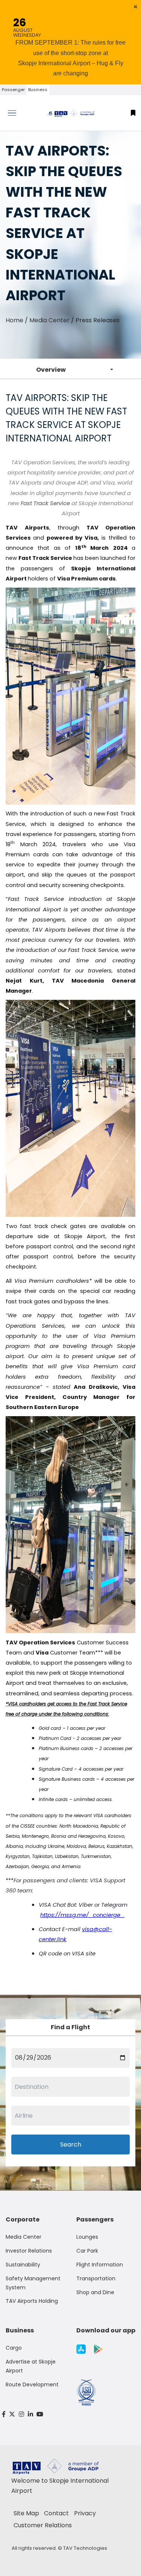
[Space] (71, 113)
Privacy (85, 2513)
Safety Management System (33, 2283)
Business (38, 90)
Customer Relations (43, 2525)
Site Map (26, 2513)
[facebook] (4, 2414)
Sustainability (23, 2265)
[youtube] (40, 2414)
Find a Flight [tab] (70, 2027)
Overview (51, 370)
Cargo (14, 2348)
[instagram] (21, 2414)
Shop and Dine (95, 2292)
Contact (56, 2513)
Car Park (87, 2251)
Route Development (32, 2385)
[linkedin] (30, 2414)
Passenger (13, 90)
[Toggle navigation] (18, 113)
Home (14, 320)
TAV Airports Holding (32, 2301)
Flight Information (100, 2265)
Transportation (96, 2278)
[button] (136, 7)
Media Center (49, 320)
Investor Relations (29, 2251)
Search (71, 2144)
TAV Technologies (85, 2548)
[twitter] (12, 2414)
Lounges (87, 2237)
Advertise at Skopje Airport (31, 2366)
